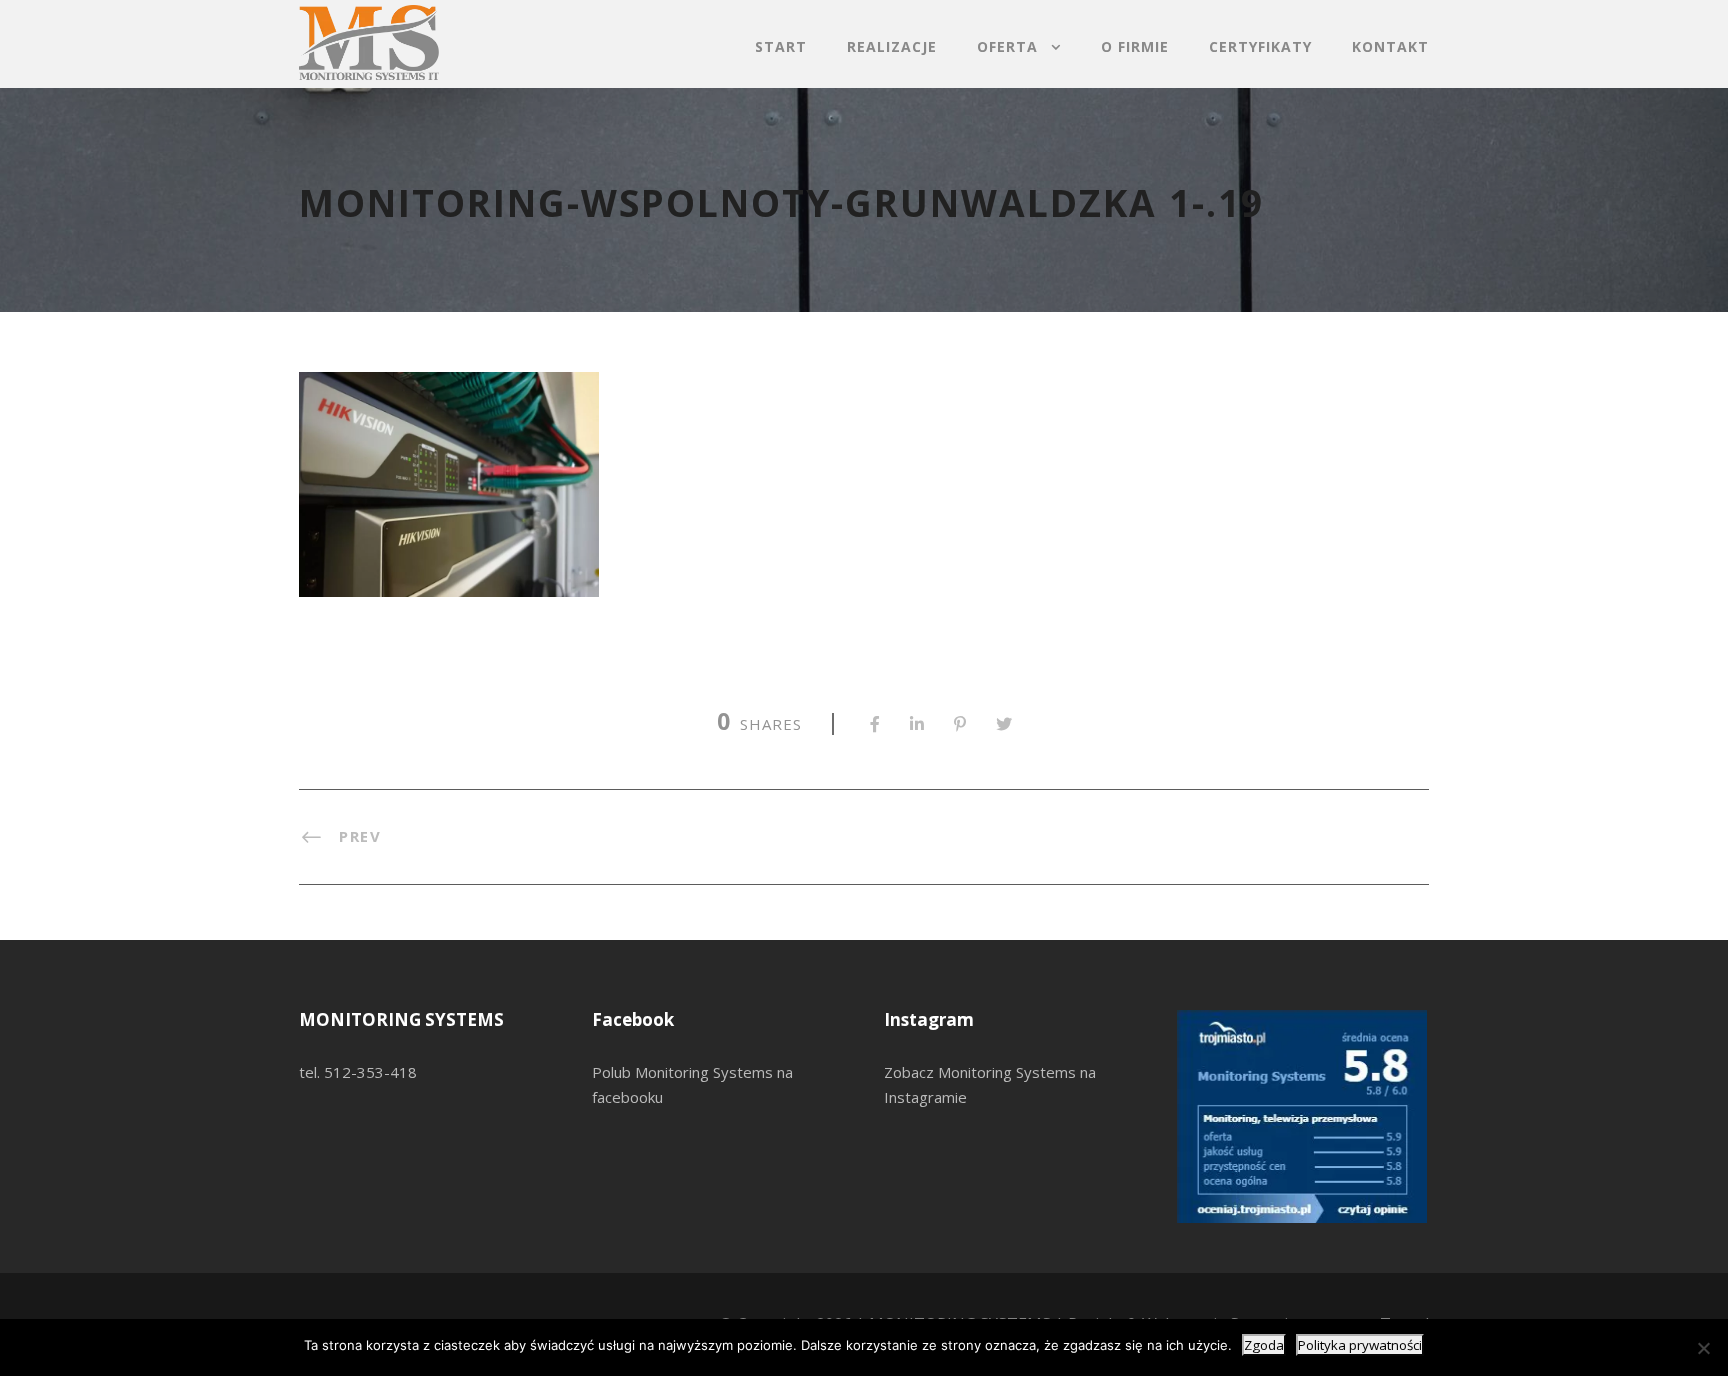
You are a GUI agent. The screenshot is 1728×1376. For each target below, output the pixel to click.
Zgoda (1264, 1345)
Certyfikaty (1260, 46)
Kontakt (1390, 46)
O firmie (1135, 46)
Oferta (1007, 46)
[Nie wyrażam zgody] (1703, 1348)
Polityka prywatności (1360, 1345)
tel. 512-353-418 (358, 1072)
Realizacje (892, 46)
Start (781, 46)
